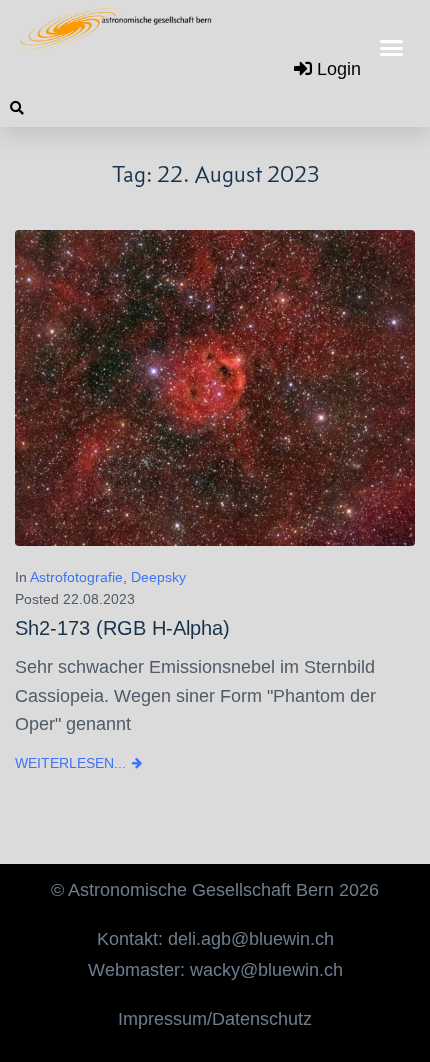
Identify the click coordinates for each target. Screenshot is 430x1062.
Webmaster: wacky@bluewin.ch (215, 970)
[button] (392, 48)
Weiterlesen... (70, 763)
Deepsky (158, 577)
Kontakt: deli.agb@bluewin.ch (215, 939)
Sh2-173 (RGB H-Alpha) (122, 628)
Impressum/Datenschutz (215, 1019)
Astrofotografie (76, 577)
